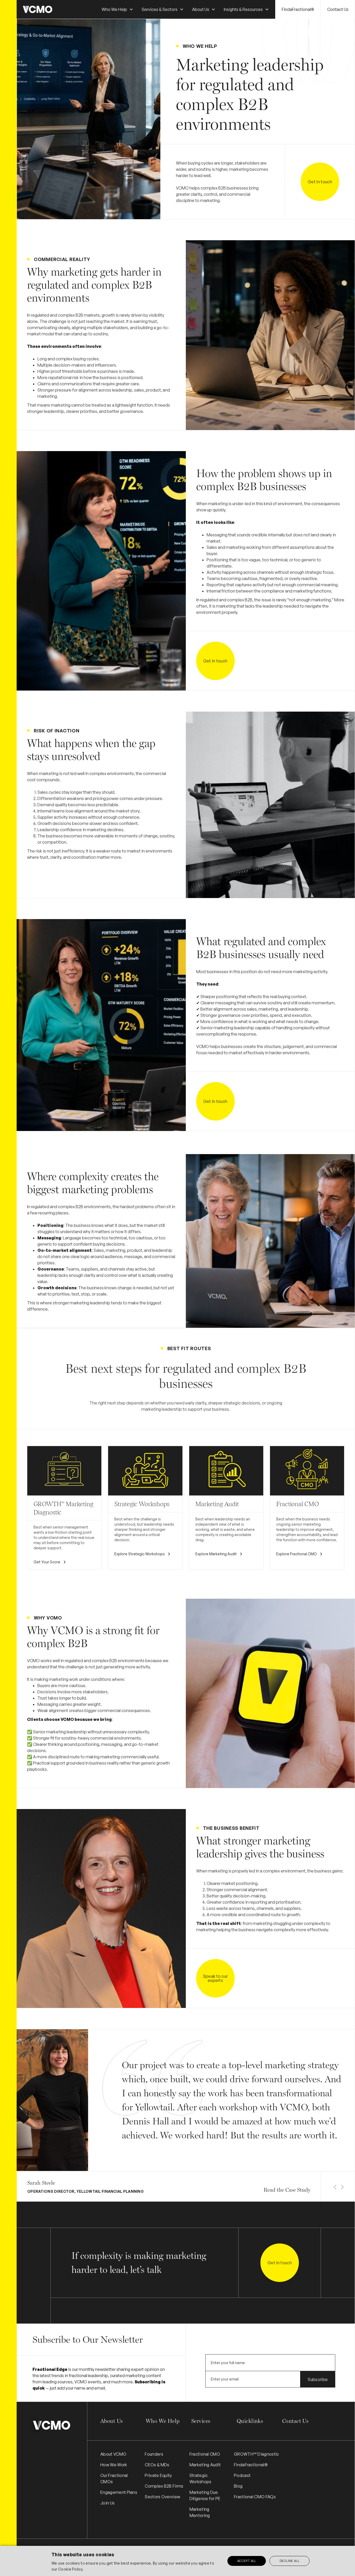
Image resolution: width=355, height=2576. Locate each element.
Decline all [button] (290, 2561)
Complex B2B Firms (164, 2486)
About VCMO (113, 2454)
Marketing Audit (205, 2465)
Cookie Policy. (71, 2569)
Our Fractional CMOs (114, 2479)
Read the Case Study (287, 2190)
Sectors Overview (162, 2497)
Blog (238, 2486)
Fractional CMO (205, 2454)
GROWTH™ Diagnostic (257, 2454)
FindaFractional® (298, 9)
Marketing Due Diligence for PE (205, 2495)
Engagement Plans (119, 2492)
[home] (38, 9)
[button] (117, 9)
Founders (154, 2454)
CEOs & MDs (157, 2465)
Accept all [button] (247, 2561)
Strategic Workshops (200, 2479)
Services (201, 2421)
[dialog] (177, 2561)
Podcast (242, 2475)
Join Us (107, 2503)
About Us (111, 2421)
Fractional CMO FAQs (255, 2497)
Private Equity (158, 2475)
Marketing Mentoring (200, 2512)
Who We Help (163, 2421)
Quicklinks (250, 2421)
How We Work (114, 2465)
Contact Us (338, 9)
